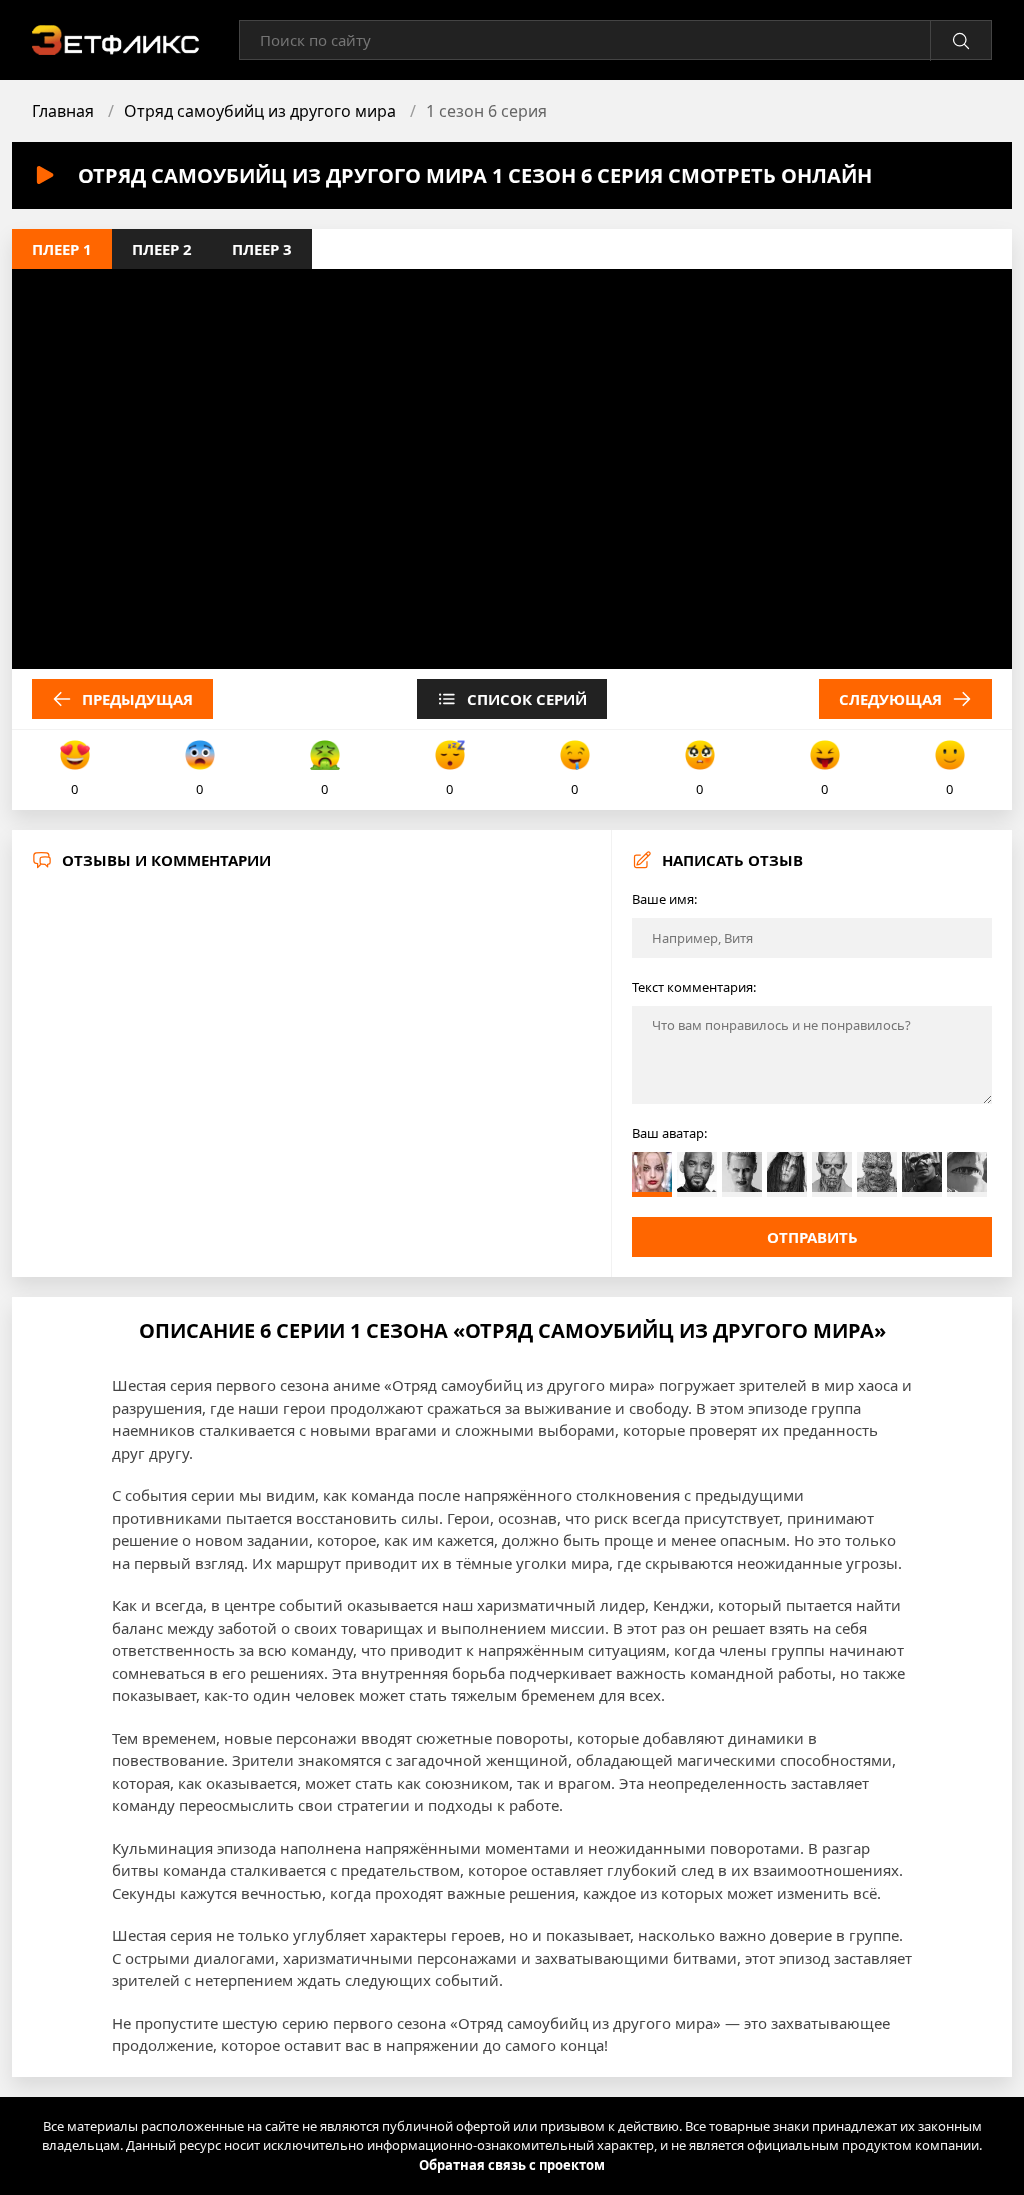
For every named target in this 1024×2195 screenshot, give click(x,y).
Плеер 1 (62, 249)
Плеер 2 (162, 249)
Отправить (812, 1237)
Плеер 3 (262, 249)
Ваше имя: (664, 899)
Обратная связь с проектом (512, 2165)
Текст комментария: (694, 987)
